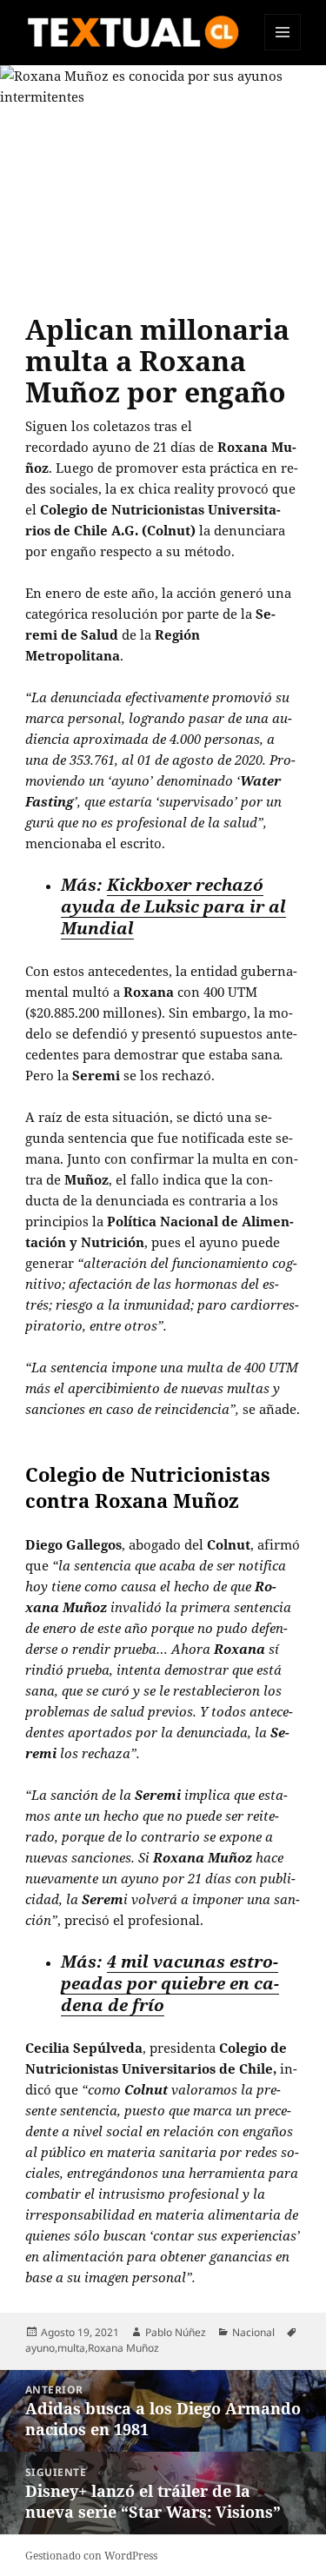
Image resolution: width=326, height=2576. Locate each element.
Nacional (253, 2332)
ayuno (40, 2348)
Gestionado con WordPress (91, 2556)
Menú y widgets (283, 50)
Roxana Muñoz (123, 2348)
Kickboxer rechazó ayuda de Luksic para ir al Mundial (173, 906)
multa (71, 2348)
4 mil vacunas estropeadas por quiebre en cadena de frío (170, 1983)
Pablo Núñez (176, 2332)
